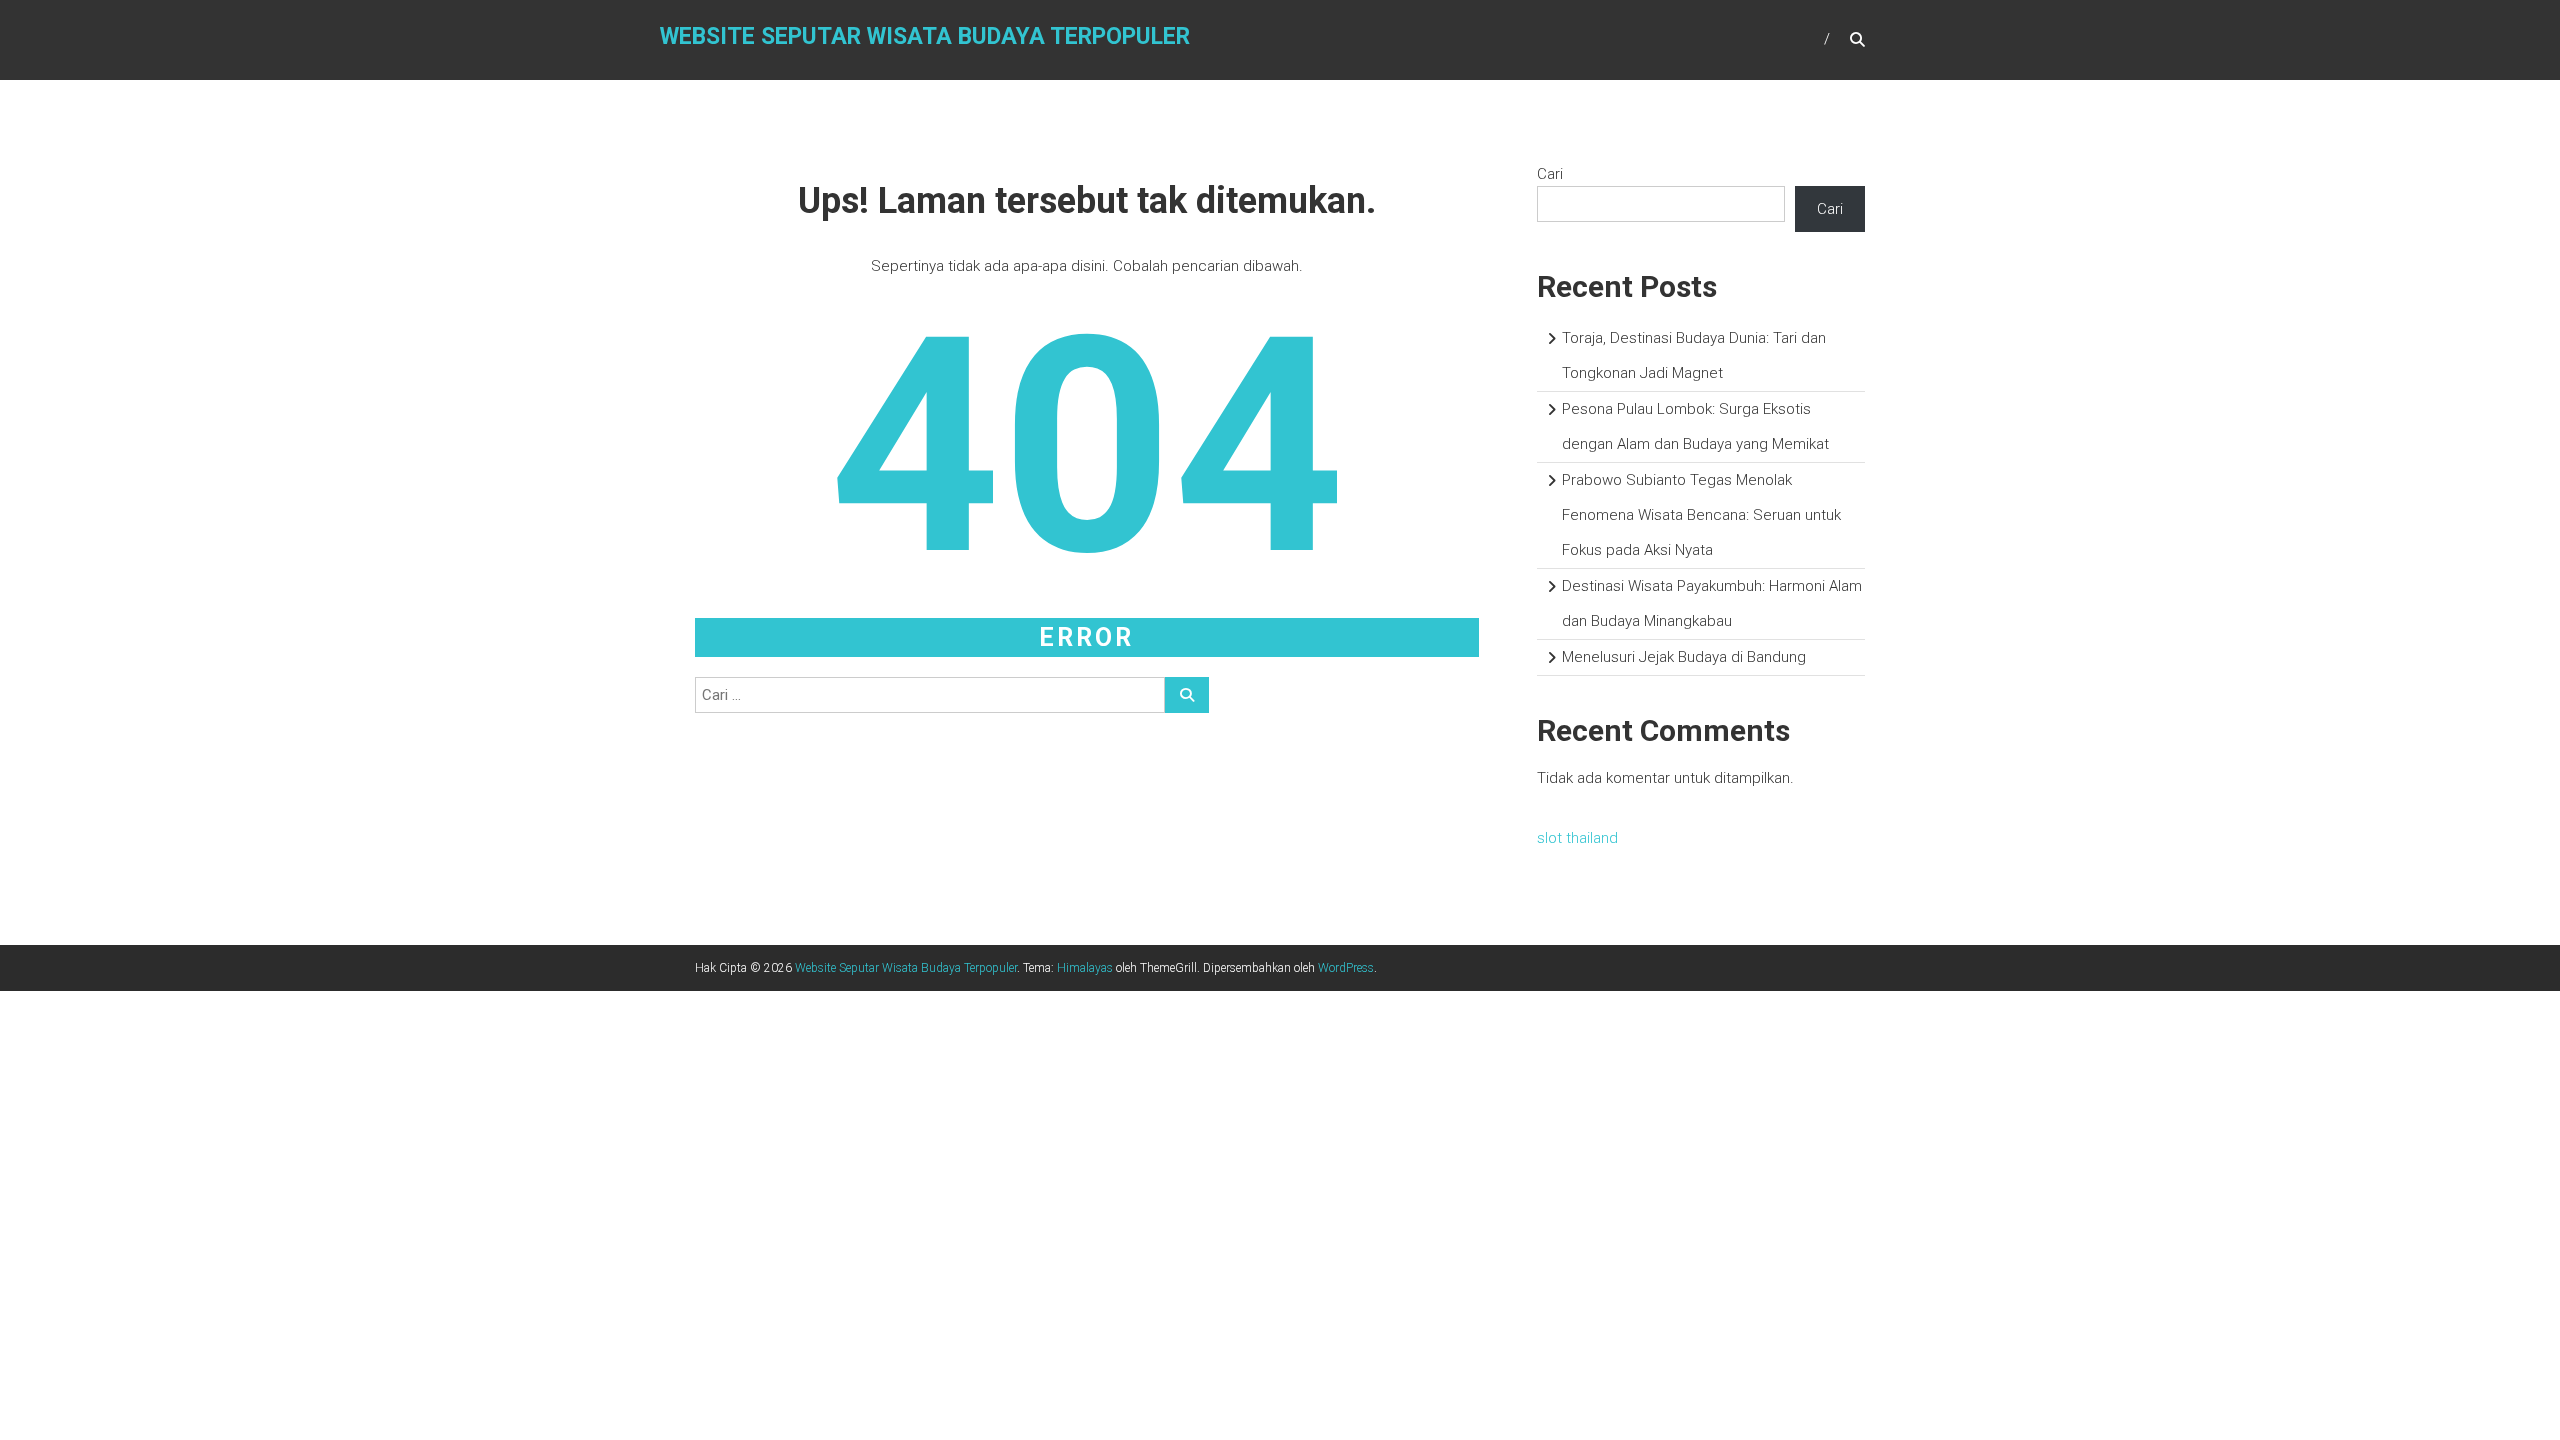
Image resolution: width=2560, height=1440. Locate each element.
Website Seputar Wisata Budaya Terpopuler (925, 36)
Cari (1550, 174)
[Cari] (1187, 695)
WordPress (1346, 968)
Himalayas (1085, 968)
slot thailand (1577, 838)
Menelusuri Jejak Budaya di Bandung (1684, 657)
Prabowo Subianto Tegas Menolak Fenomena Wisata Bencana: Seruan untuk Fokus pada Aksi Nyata (1701, 515)
